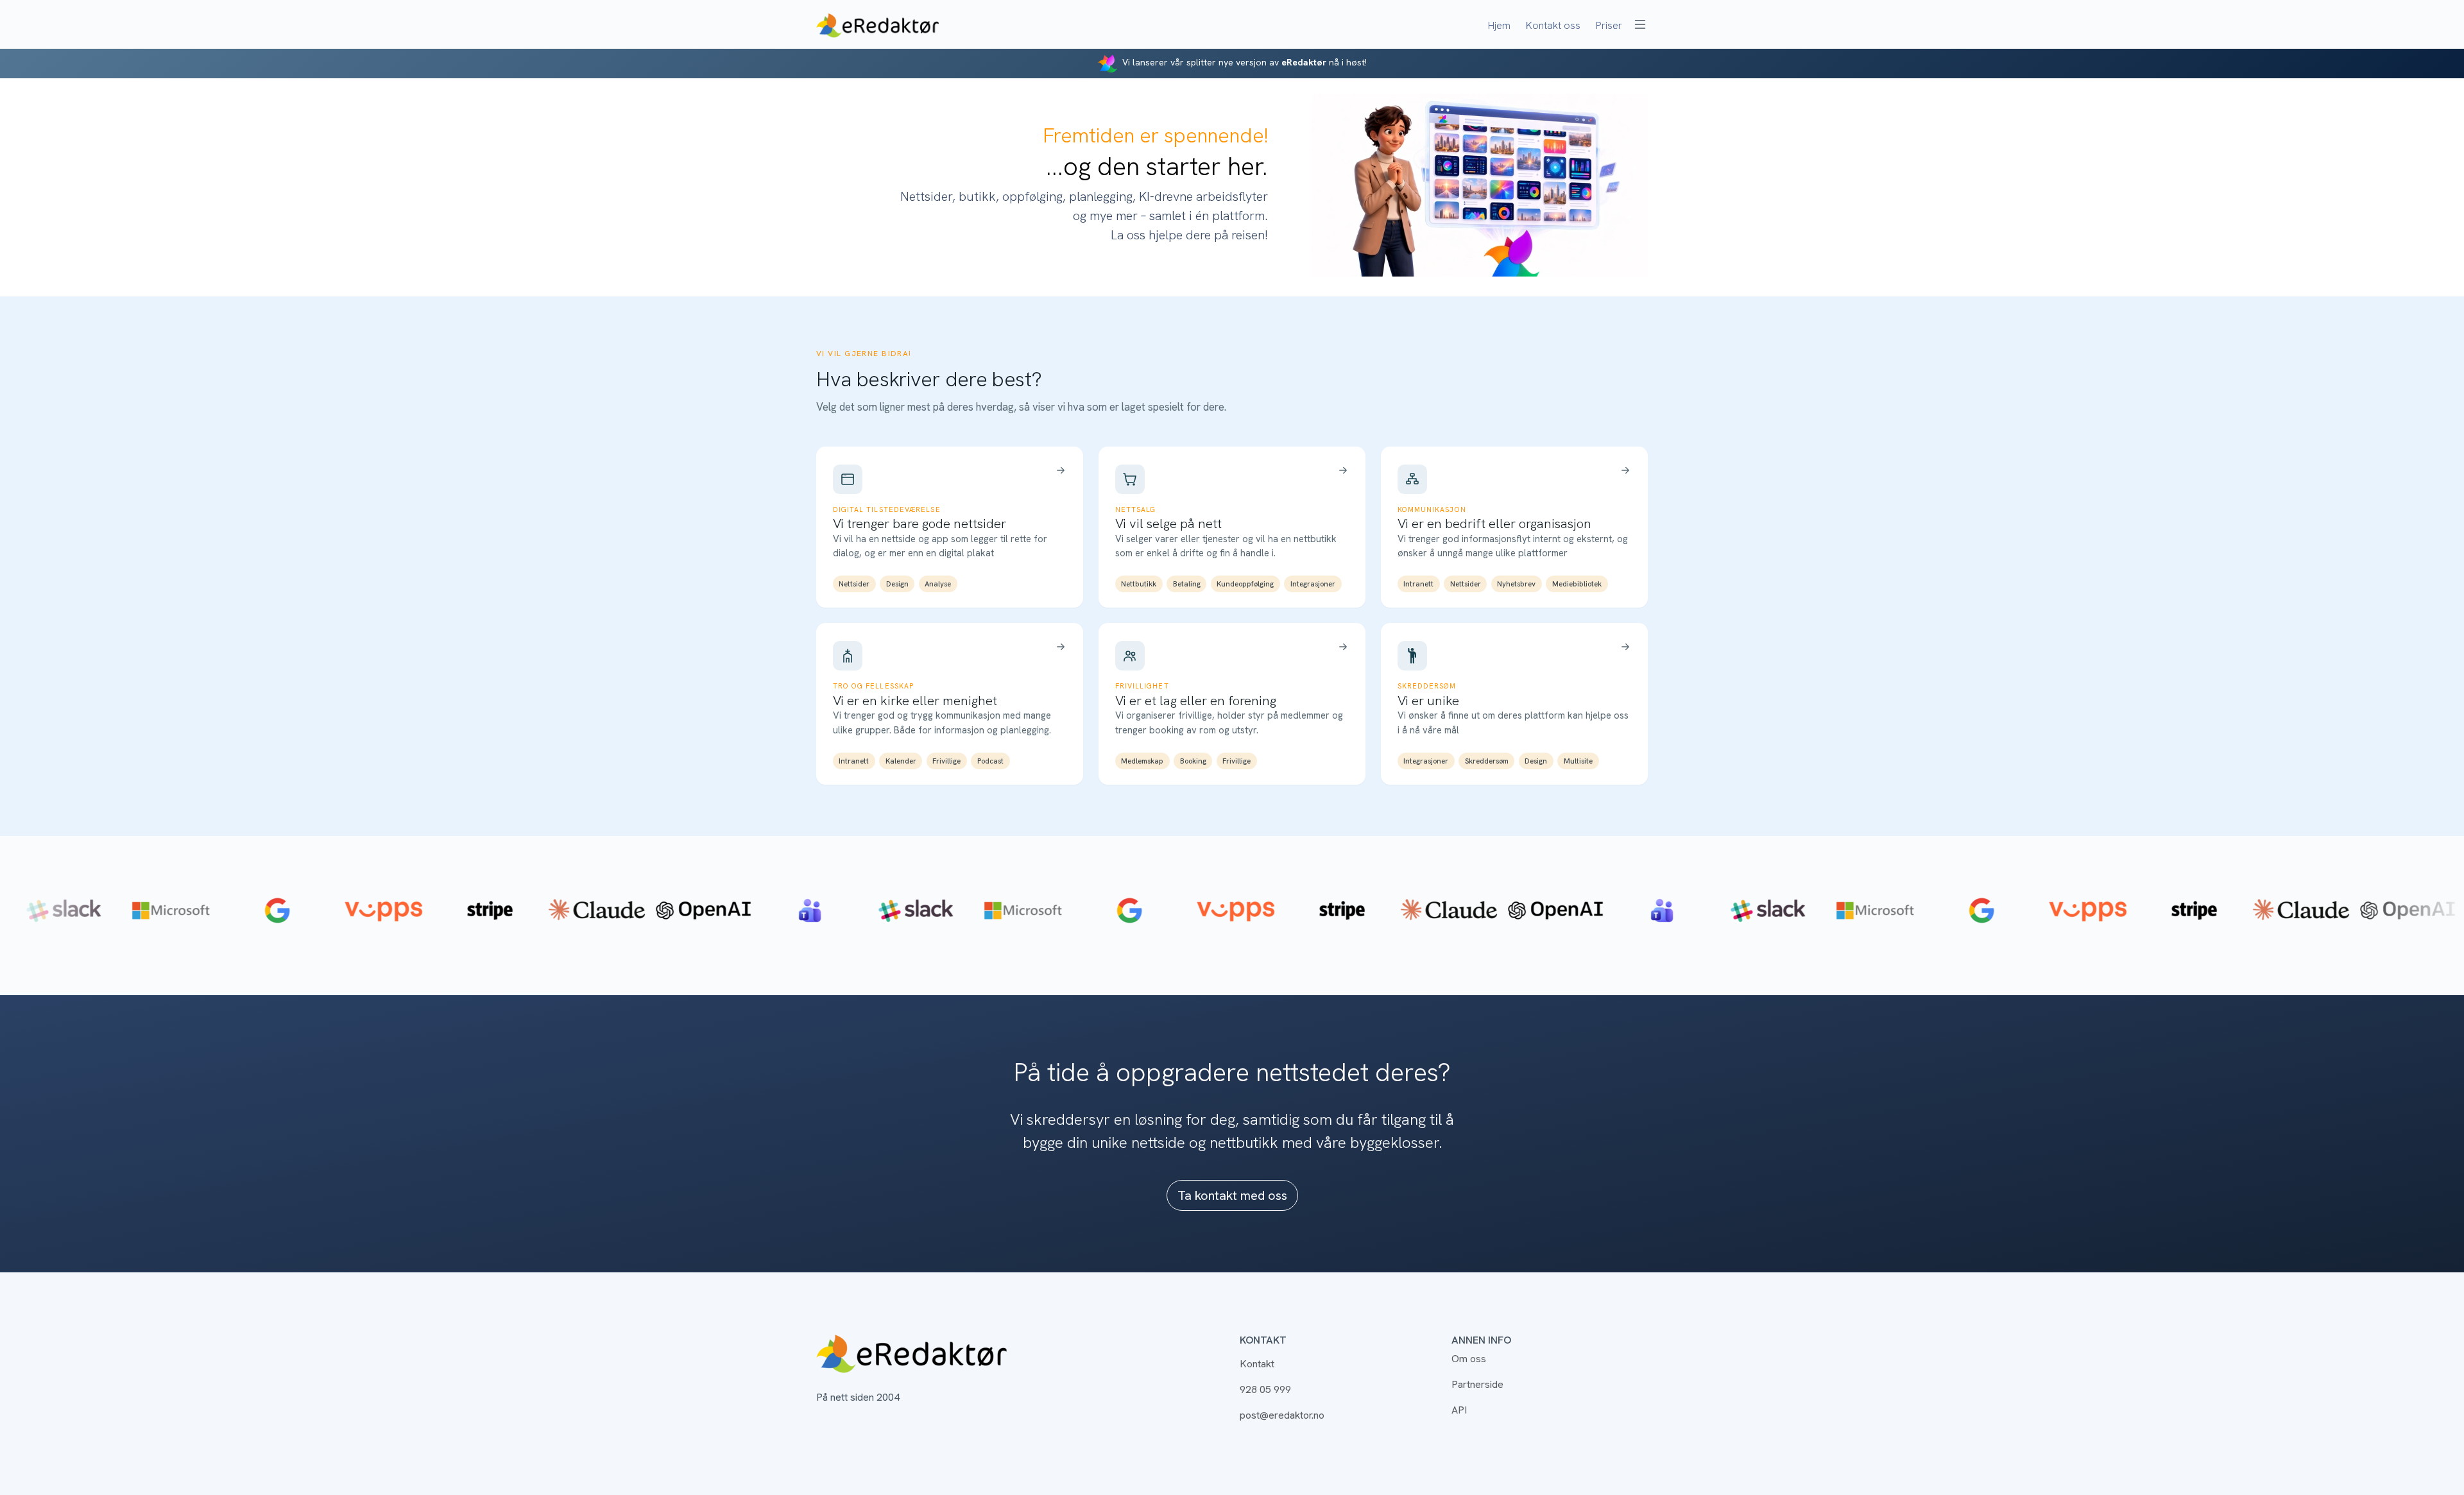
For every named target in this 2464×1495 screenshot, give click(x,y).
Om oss (1469, 1359)
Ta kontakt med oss (1232, 1195)
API (1459, 1410)
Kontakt (1257, 1364)
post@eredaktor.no (1282, 1415)
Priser (1609, 25)
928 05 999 (1265, 1389)
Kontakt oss (1553, 25)
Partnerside (1477, 1384)
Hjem (1499, 25)
